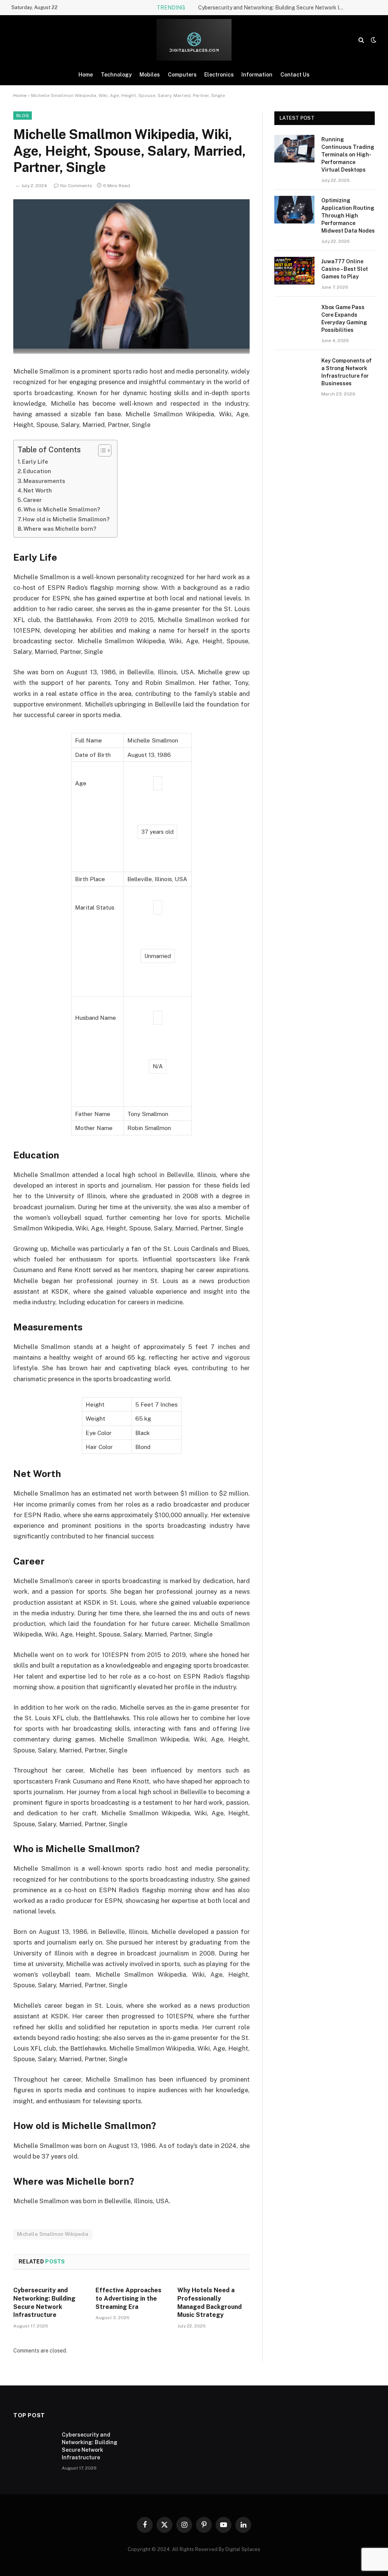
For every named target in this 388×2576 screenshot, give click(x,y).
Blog (23, 116)
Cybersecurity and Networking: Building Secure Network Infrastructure (274, 8)
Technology (116, 75)
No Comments (76, 186)
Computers (182, 75)
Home (86, 75)
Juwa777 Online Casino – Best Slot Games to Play (345, 269)
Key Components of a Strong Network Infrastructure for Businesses (347, 372)
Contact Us (295, 75)
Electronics (219, 75)
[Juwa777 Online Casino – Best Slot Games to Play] (294, 271)
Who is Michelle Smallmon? (62, 509)
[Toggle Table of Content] (101, 450)
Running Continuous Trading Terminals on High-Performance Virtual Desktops (348, 155)
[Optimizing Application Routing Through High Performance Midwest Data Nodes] (294, 210)
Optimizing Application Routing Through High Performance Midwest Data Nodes (348, 216)
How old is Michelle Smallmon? (66, 519)
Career (32, 500)
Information (257, 75)
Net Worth (38, 490)
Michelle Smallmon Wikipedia (53, 2234)
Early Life (35, 462)
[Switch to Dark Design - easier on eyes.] (373, 40)
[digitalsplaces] (194, 40)
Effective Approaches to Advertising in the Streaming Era (128, 2299)
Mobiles (150, 75)
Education (37, 471)
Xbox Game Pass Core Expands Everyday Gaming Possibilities (344, 319)
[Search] (361, 40)
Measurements (44, 481)
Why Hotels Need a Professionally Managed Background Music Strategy (210, 2302)
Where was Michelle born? (60, 529)
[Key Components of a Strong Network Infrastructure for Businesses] (294, 370)
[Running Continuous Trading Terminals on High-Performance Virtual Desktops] (294, 149)
